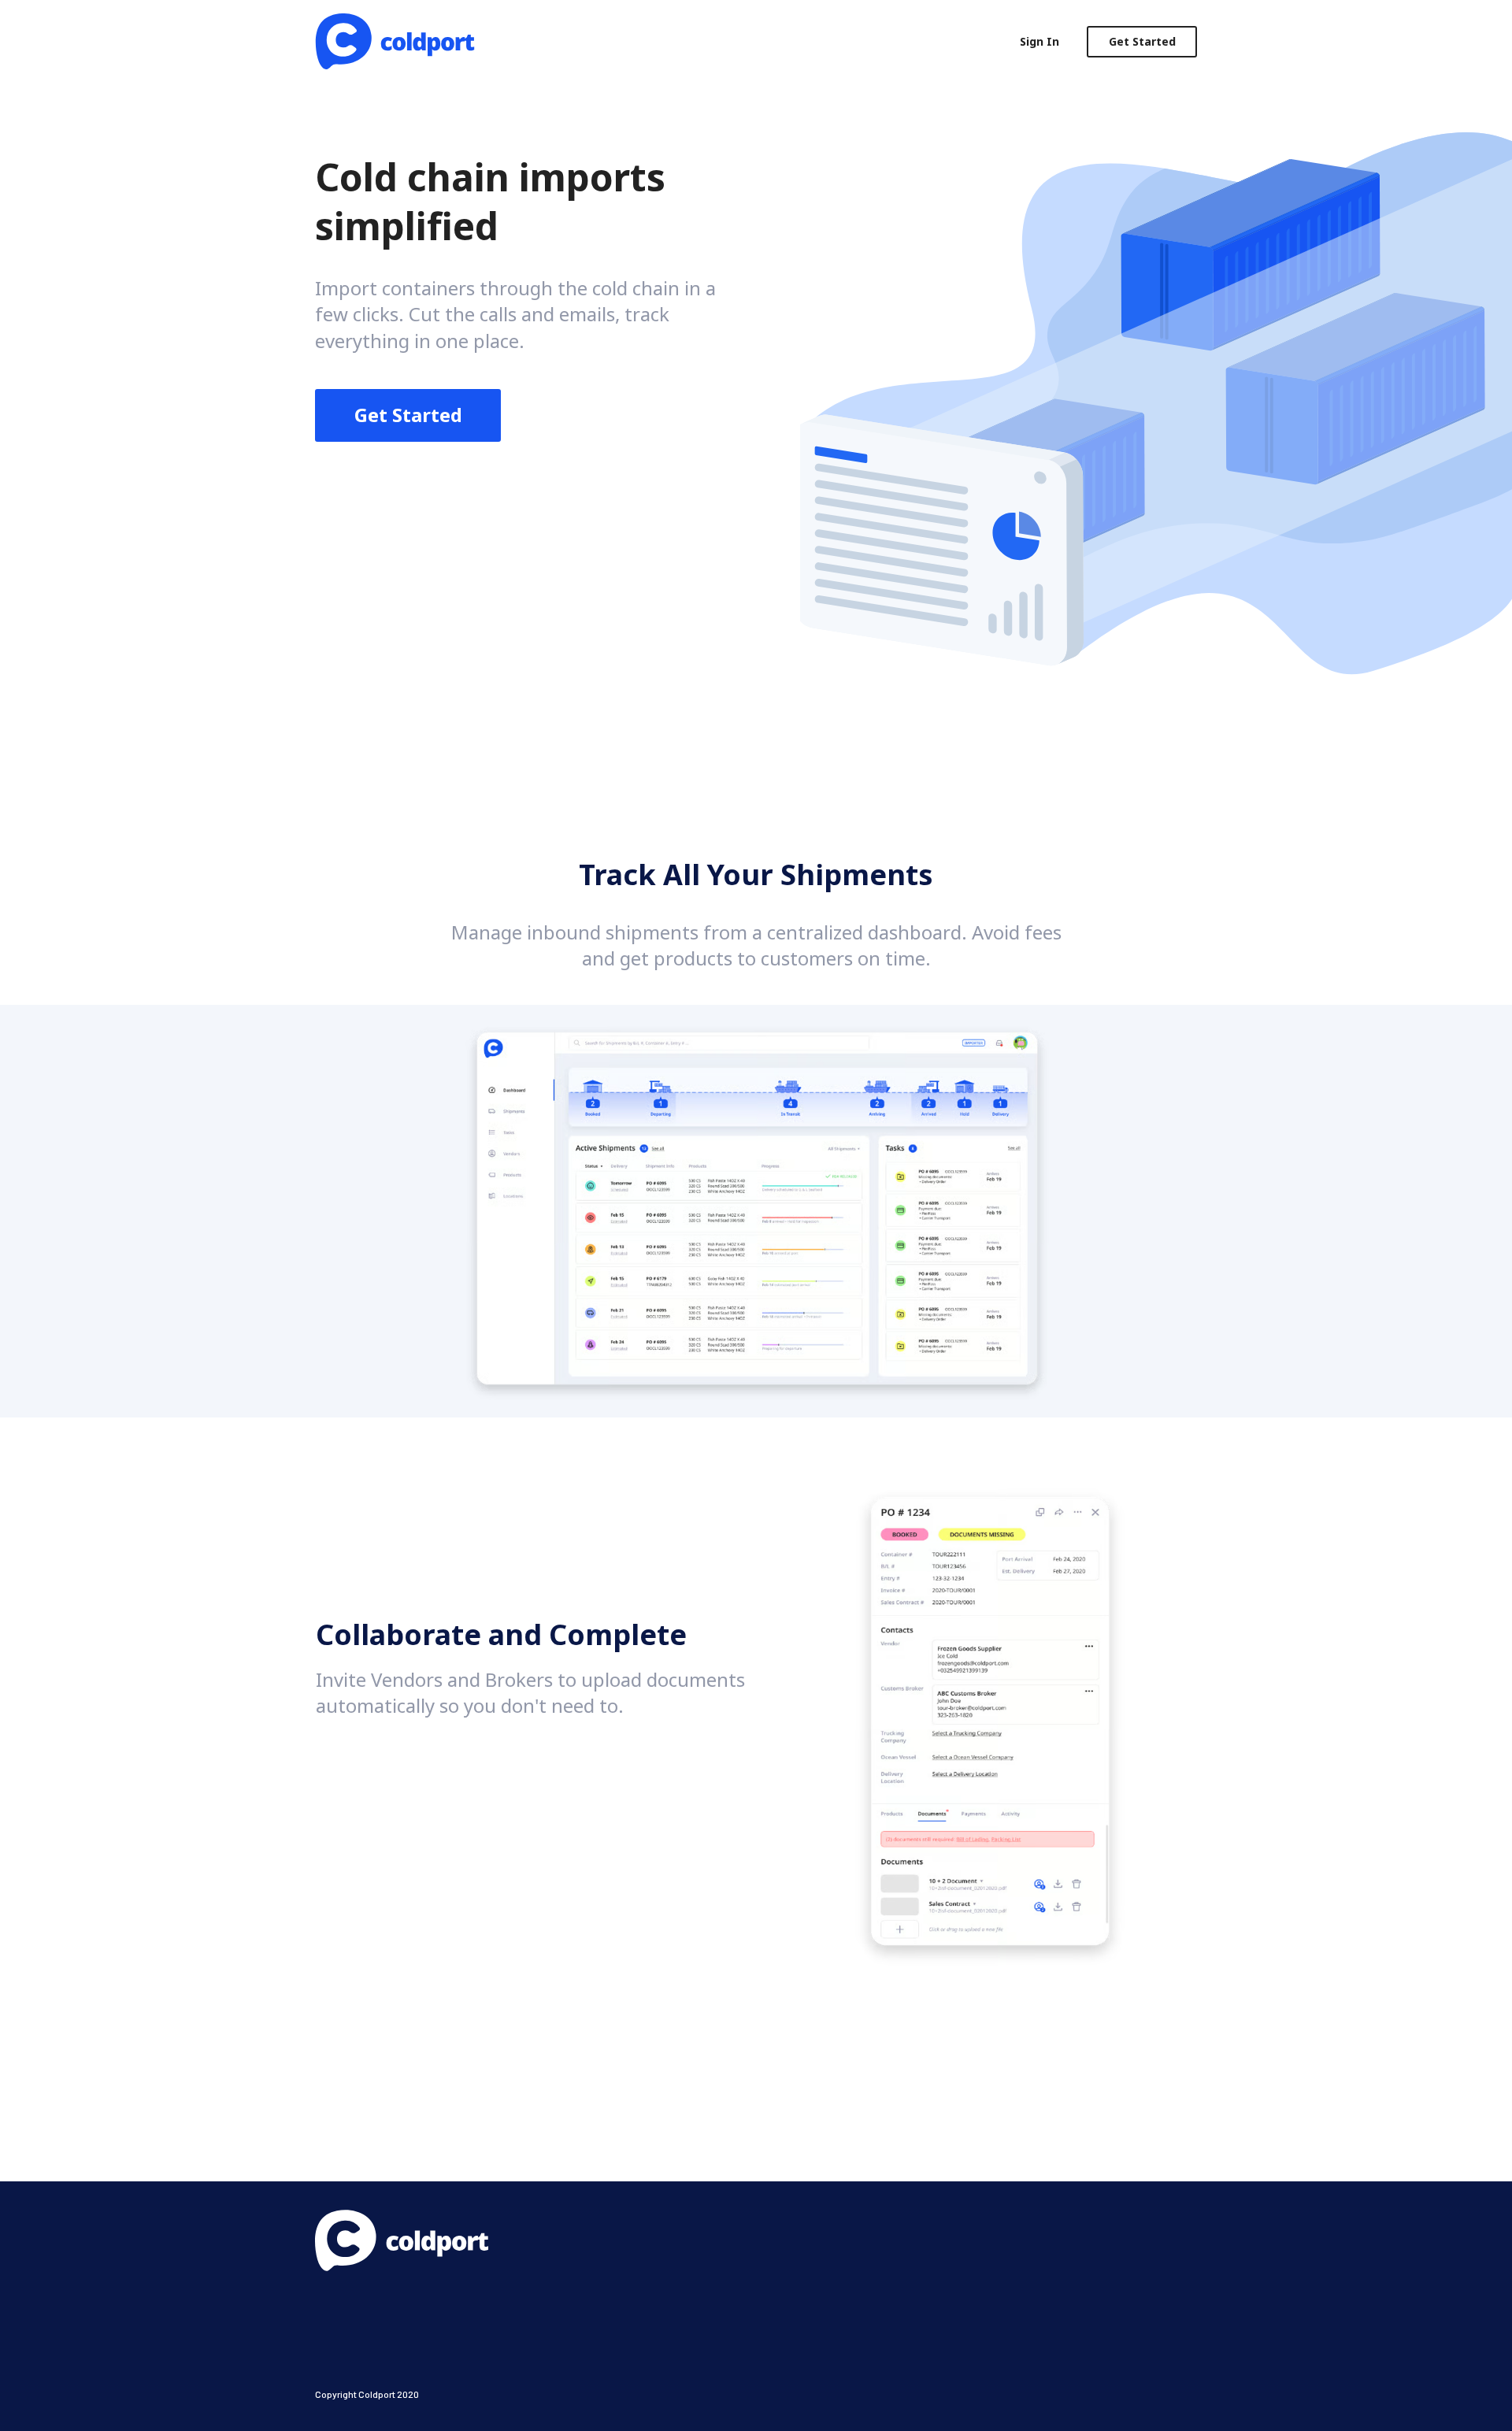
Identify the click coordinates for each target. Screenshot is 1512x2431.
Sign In (1039, 41)
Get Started (1142, 41)
